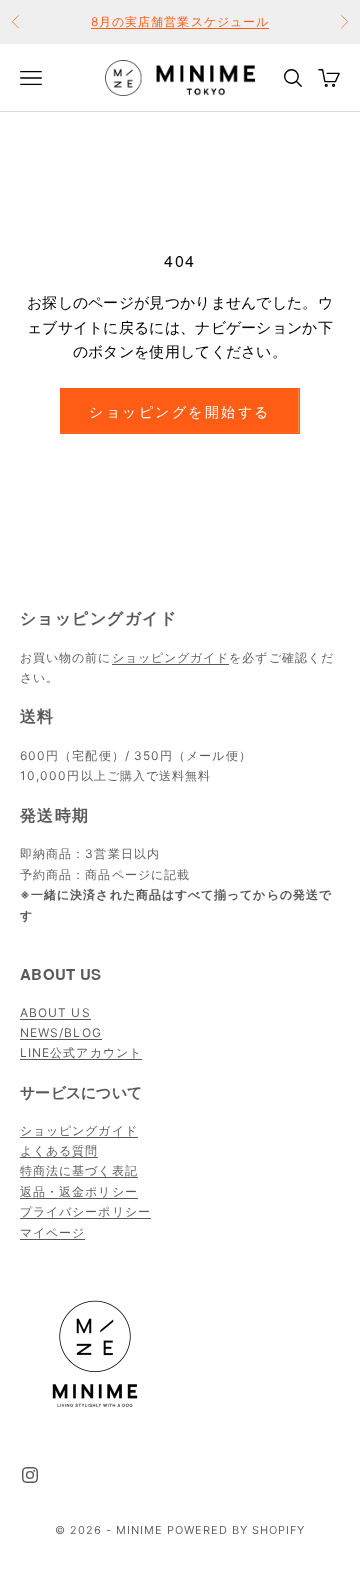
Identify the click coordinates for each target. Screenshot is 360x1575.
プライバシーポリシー (85, 1211)
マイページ (52, 1232)
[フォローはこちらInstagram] (30, 1475)
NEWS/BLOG (61, 1032)
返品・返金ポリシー (79, 1191)
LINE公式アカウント (81, 1052)
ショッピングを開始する (180, 411)
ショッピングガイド (171, 657)
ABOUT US (55, 1012)
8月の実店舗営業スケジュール (180, 21)
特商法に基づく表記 (79, 1170)
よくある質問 (59, 1150)
